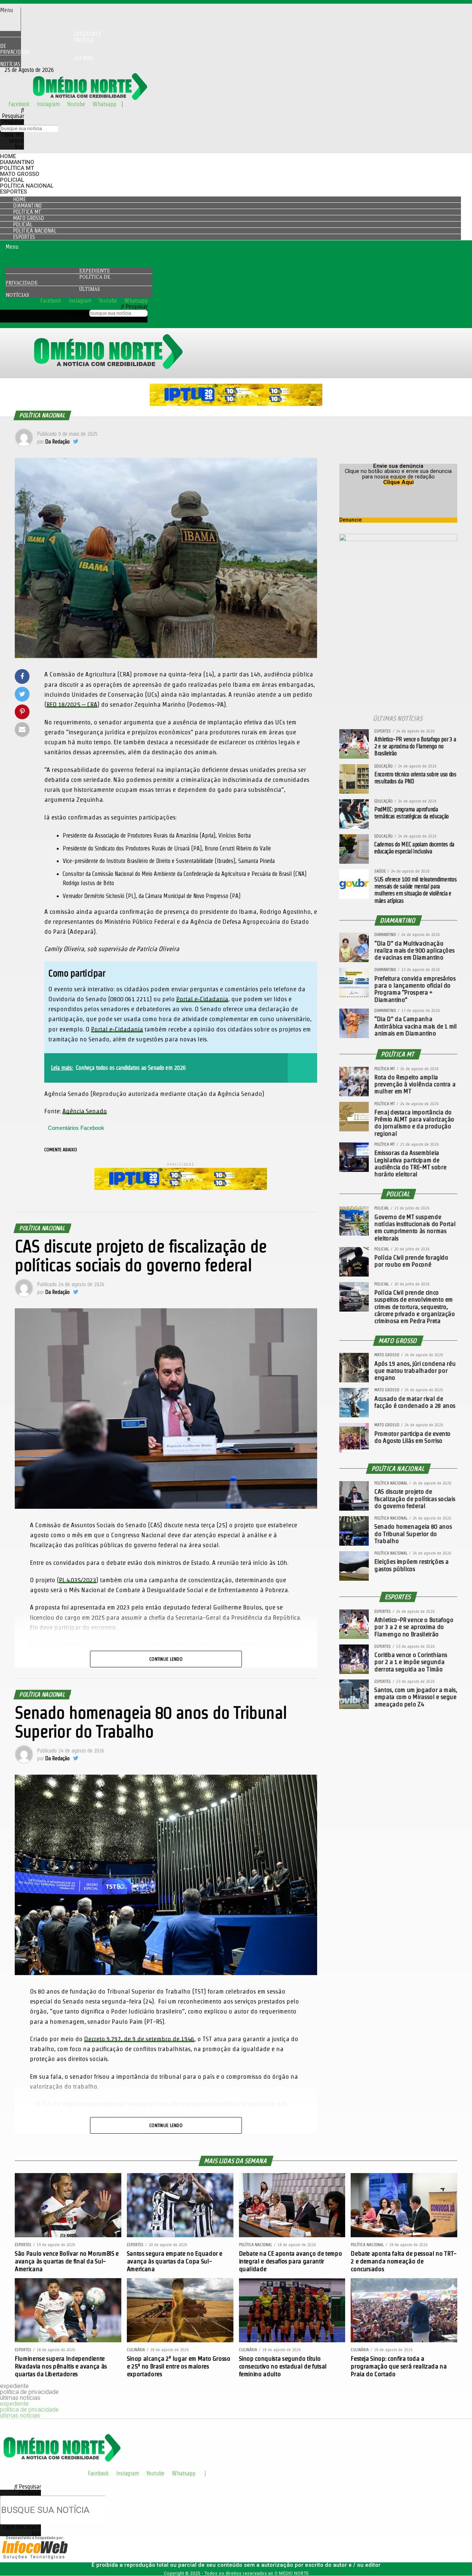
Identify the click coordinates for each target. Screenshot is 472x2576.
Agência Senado (85, 1111)
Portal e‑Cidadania (202, 999)
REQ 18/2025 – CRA (72, 704)
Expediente (95, 271)
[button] (10, 10)
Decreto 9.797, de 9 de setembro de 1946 (139, 2039)
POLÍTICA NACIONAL (27, 186)
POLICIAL (12, 180)
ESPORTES (13, 192)
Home (8, 156)
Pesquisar (13, 122)
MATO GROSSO (20, 174)
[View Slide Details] (236, 404)
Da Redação (58, 442)
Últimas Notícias (47, 61)
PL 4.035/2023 (78, 1580)
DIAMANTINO (17, 162)
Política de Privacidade (47, 46)
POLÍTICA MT (17, 168)
